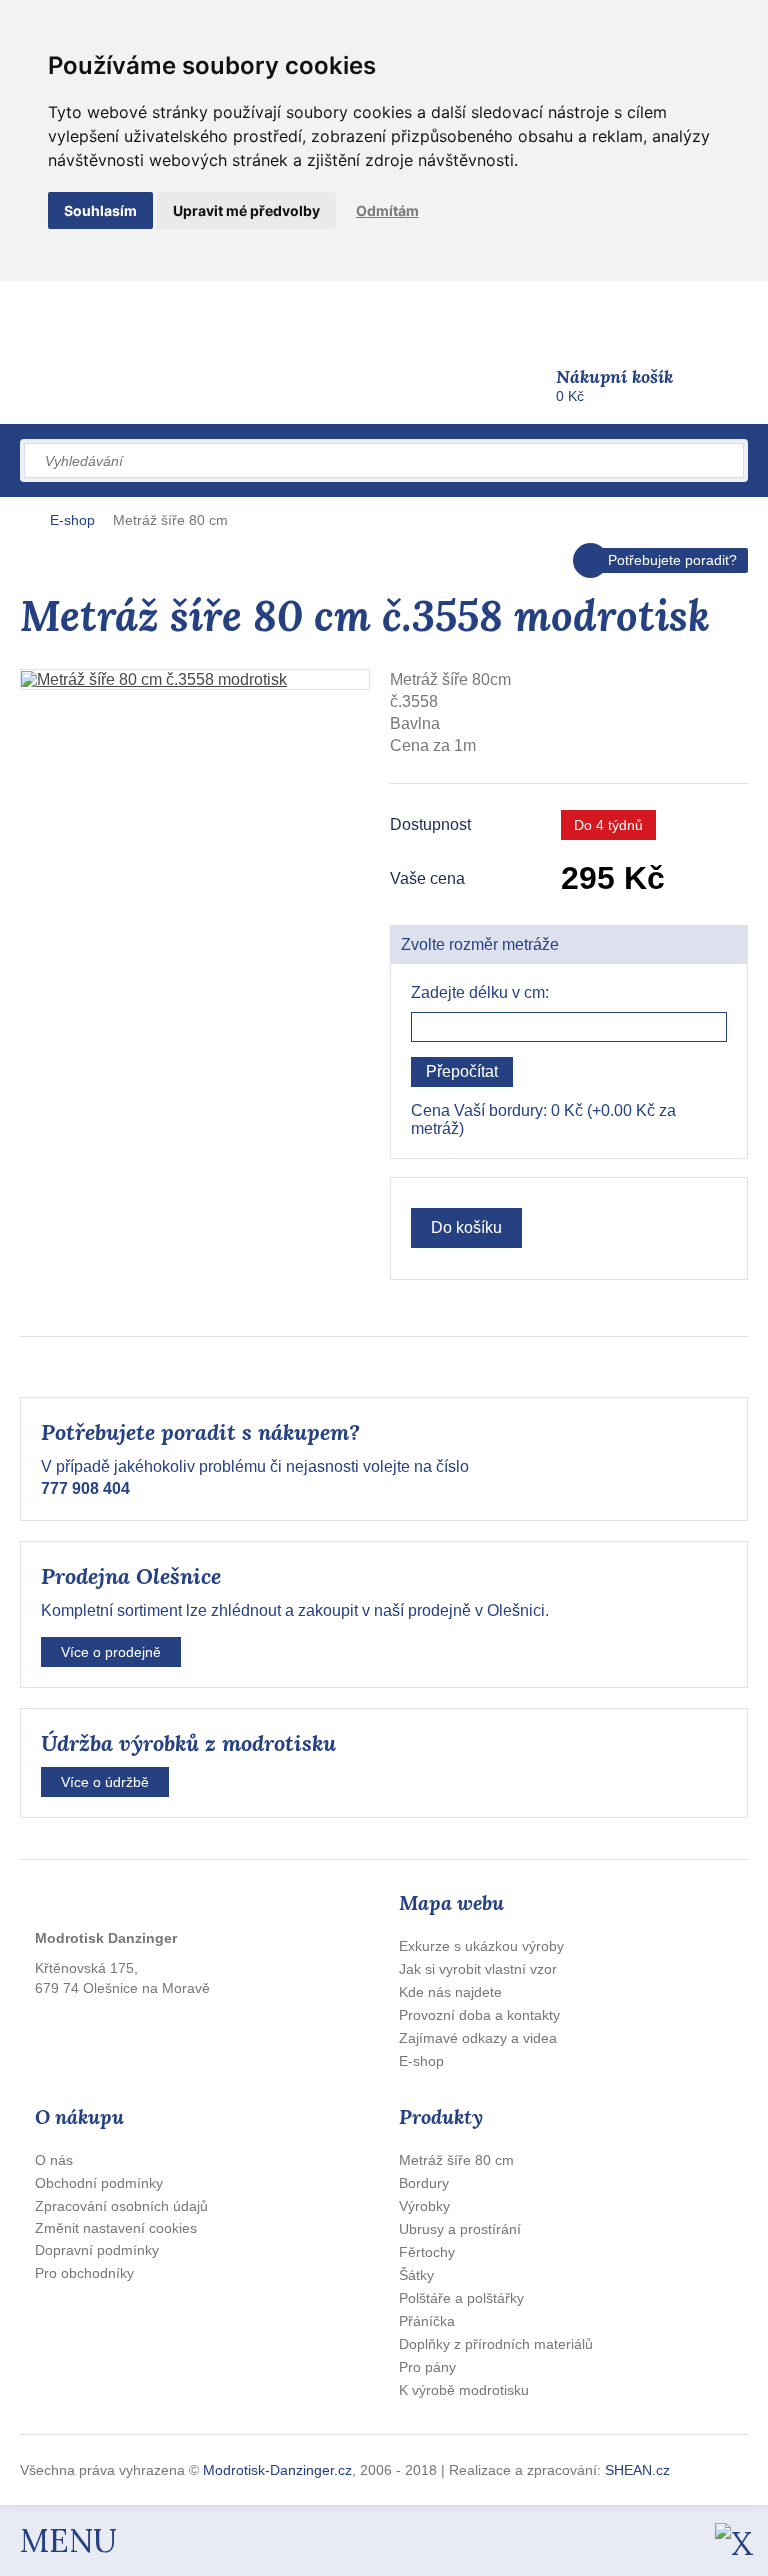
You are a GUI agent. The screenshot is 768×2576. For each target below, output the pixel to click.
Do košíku (466, 1227)
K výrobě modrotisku (464, 2390)
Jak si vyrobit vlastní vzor (478, 1969)
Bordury (424, 2183)
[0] (552, 379)
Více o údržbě (105, 1782)
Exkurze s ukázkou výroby (481, 1946)
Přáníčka (427, 2321)
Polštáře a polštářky (461, 2298)
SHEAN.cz (637, 2470)
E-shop (72, 520)
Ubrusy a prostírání (460, 2229)
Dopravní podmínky (97, 2250)
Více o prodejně (111, 1652)
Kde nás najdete (450, 1992)
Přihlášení (490, 311)
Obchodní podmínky (99, 2183)
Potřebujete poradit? (672, 560)
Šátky (416, 2275)
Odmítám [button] (387, 210)
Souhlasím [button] (100, 210)
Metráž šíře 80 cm (170, 520)
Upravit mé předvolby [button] (246, 210)
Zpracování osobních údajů (121, 2206)
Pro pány (427, 2367)
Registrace (574, 311)
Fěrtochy (427, 2252)
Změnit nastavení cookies (116, 2228)
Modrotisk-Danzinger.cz (277, 2470)
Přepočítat (462, 1071)
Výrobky (424, 2206)
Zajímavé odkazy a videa (478, 2038)
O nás (54, 2160)
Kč (614, 384)
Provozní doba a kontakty (479, 2015)
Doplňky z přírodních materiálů (496, 2344)
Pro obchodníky (84, 2273)
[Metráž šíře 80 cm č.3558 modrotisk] (195, 679)
